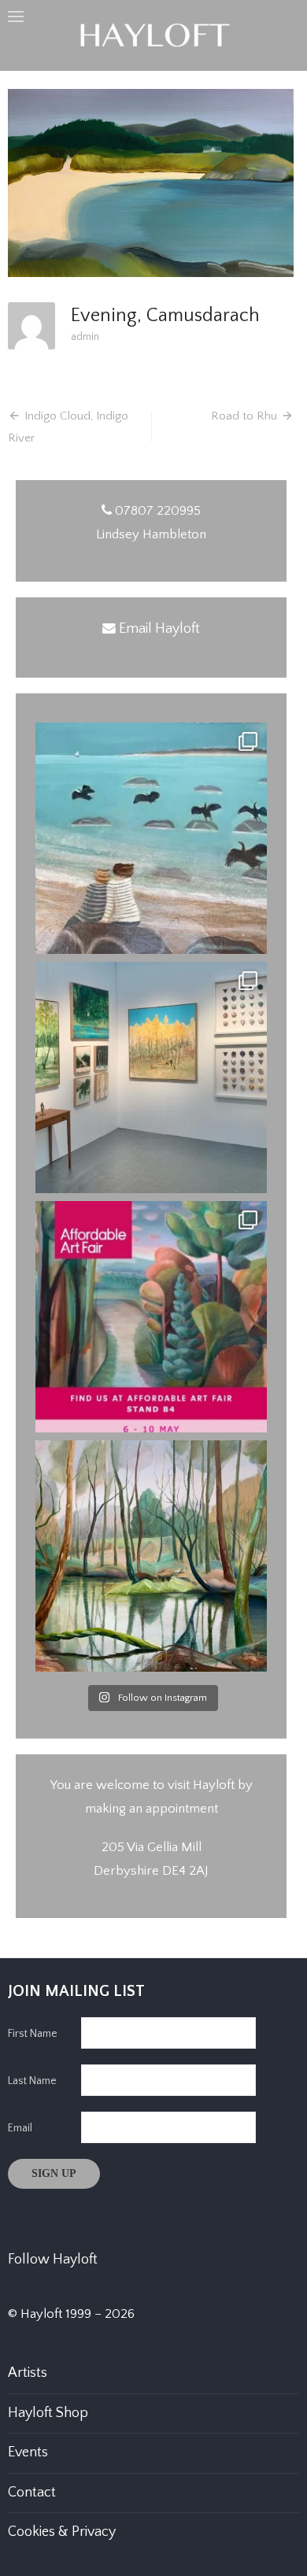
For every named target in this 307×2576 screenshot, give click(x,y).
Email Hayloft (159, 629)
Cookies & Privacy (62, 2532)
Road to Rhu (244, 416)
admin (85, 337)
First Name (33, 2034)
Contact (32, 2493)
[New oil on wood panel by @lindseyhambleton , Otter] (151, 1556)
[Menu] (16, 16)
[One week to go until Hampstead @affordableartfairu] (151, 1317)
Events (28, 2452)
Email (20, 2128)
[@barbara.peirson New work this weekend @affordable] (151, 838)
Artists (28, 2373)
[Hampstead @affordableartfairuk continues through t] (151, 1077)
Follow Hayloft (53, 2260)
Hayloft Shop (48, 2413)
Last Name (32, 2081)
